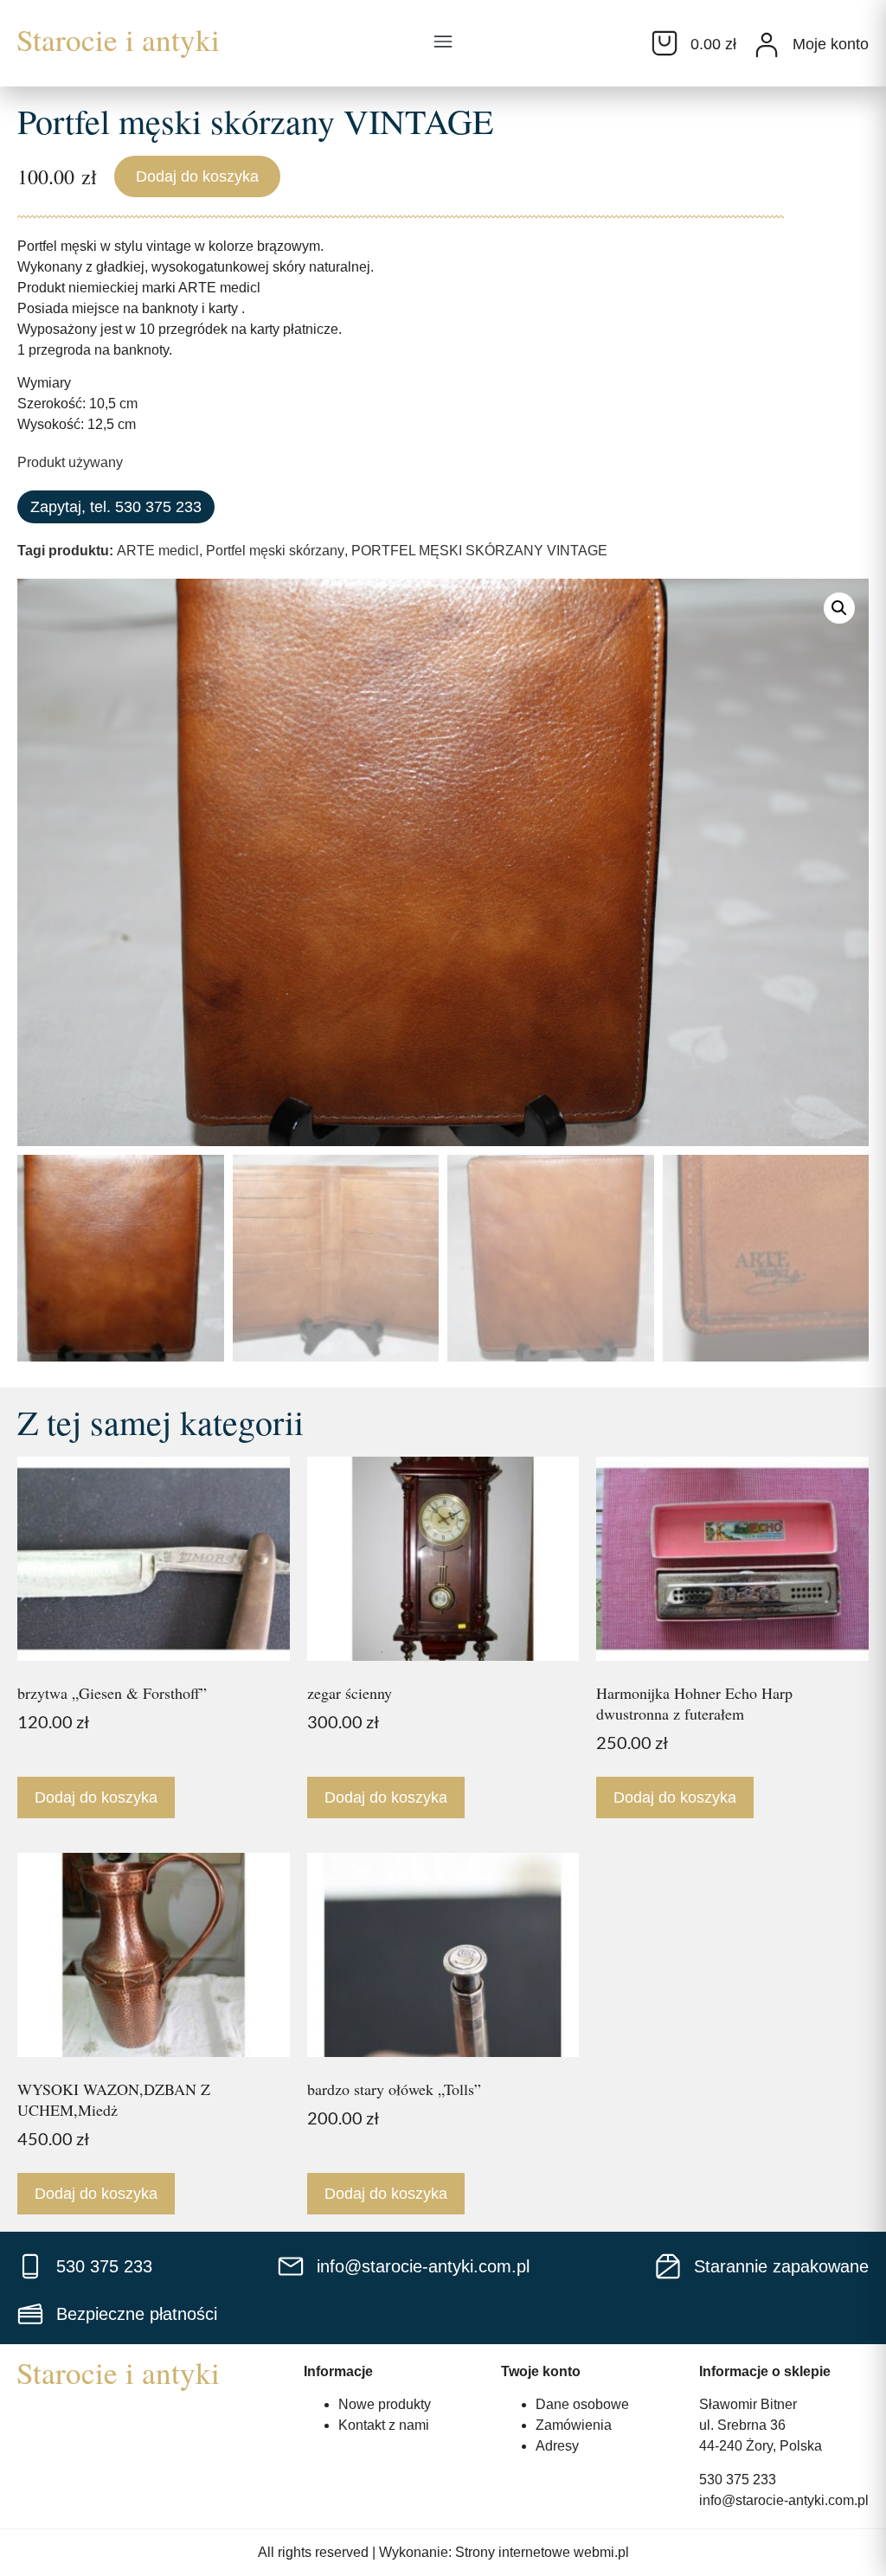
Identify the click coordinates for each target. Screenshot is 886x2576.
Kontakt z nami (384, 2425)
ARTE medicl (158, 551)
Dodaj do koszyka (197, 176)
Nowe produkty (385, 2404)
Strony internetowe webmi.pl (542, 2552)
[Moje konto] (767, 45)
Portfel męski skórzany (275, 551)
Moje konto (831, 44)
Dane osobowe (582, 2404)
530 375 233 (738, 2480)
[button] (443, 43)
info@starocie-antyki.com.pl (784, 2500)
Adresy (557, 2446)
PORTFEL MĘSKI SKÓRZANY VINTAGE (479, 551)
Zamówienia (574, 2425)
